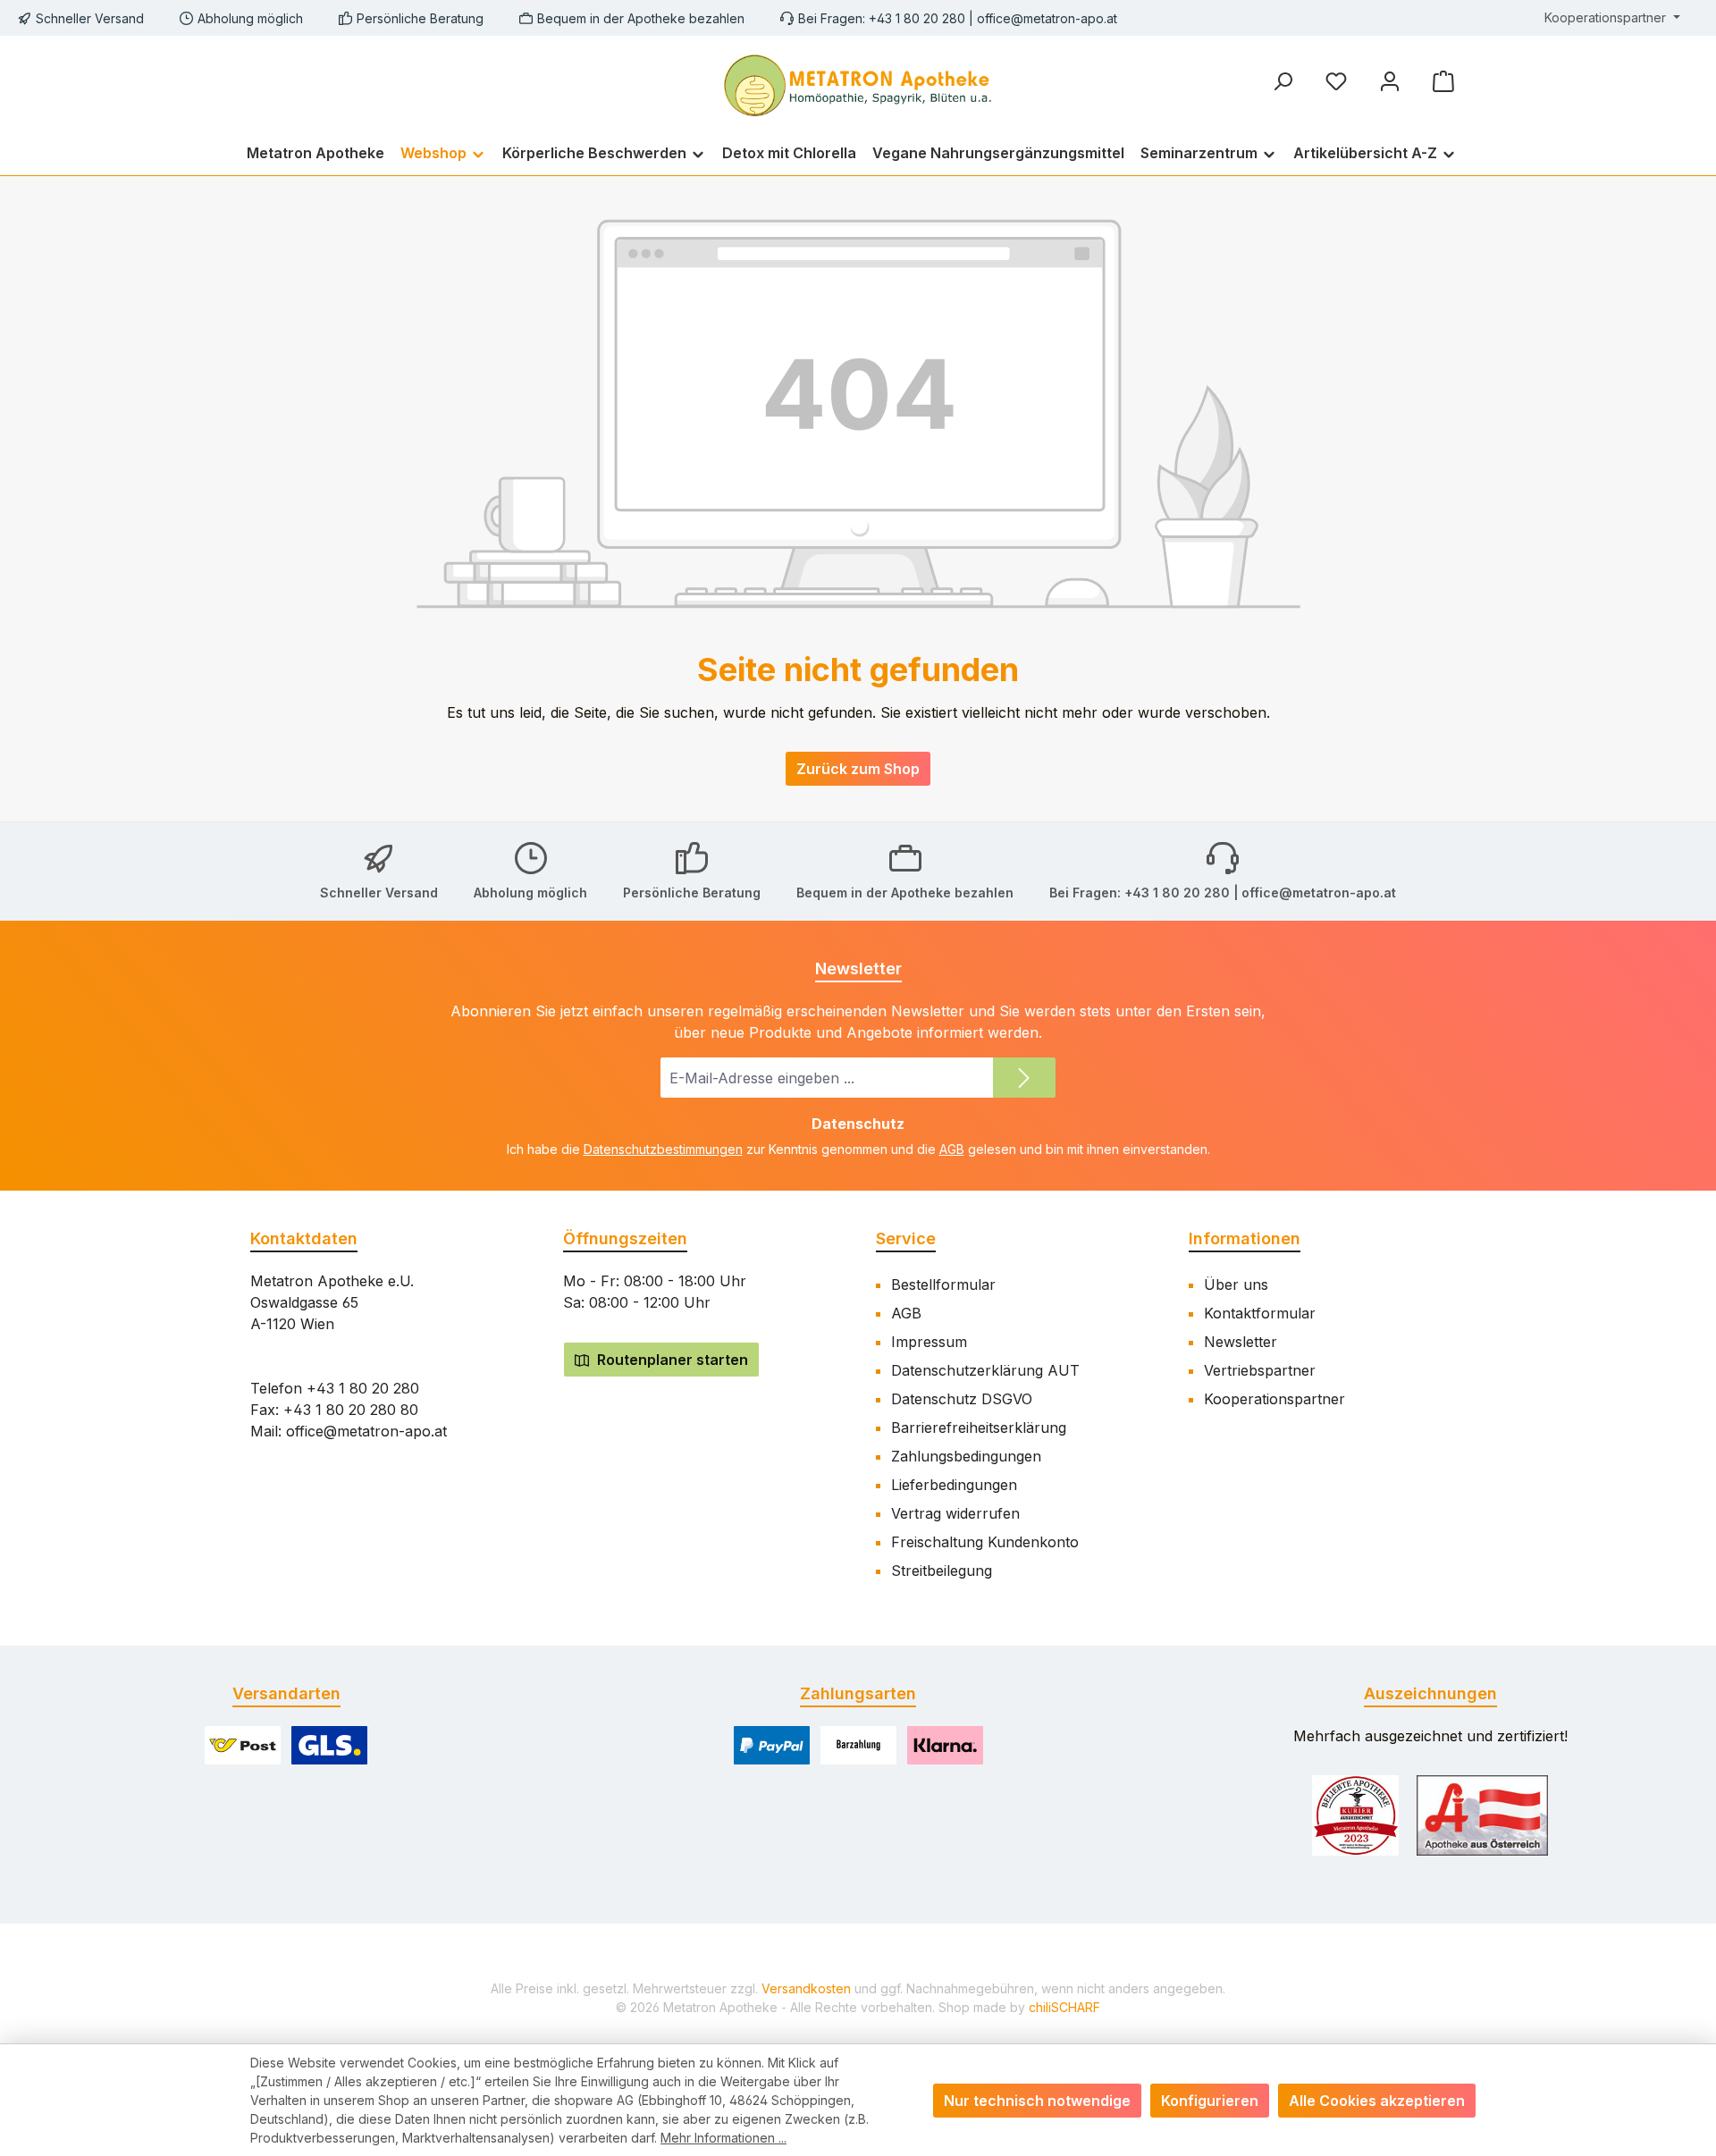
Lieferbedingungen (954, 1485)
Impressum (929, 1342)
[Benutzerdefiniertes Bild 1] (1355, 1815)
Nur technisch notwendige (1037, 2101)
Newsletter (1241, 1342)
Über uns (1236, 1284)
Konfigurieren (1210, 2101)
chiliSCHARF (1064, 2007)
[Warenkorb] (1443, 81)
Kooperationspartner (1274, 1399)
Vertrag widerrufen (955, 1513)
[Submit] (1024, 1078)
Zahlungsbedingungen (966, 1456)
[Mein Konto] (1390, 81)
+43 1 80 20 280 (363, 1388)
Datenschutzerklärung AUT (985, 1370)
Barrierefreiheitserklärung (979, 1428)
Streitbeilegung (942, 1571)
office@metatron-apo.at (1047, 18)
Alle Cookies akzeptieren (1377, 2101)
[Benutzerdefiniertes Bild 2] (1483, 1815)
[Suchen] (1283, 81)
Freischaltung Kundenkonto (985, 1542)
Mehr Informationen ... (723, 2138)
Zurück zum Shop (858, 769)
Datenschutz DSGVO (962, 1399)
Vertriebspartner (1260, 1370)
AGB (952, 1149)
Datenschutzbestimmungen (663, 1149)
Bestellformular (943, 1284)
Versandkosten (806, 1988)
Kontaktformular (1260, 1313)
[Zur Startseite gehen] (858, 83)
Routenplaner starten (671, 1360)
